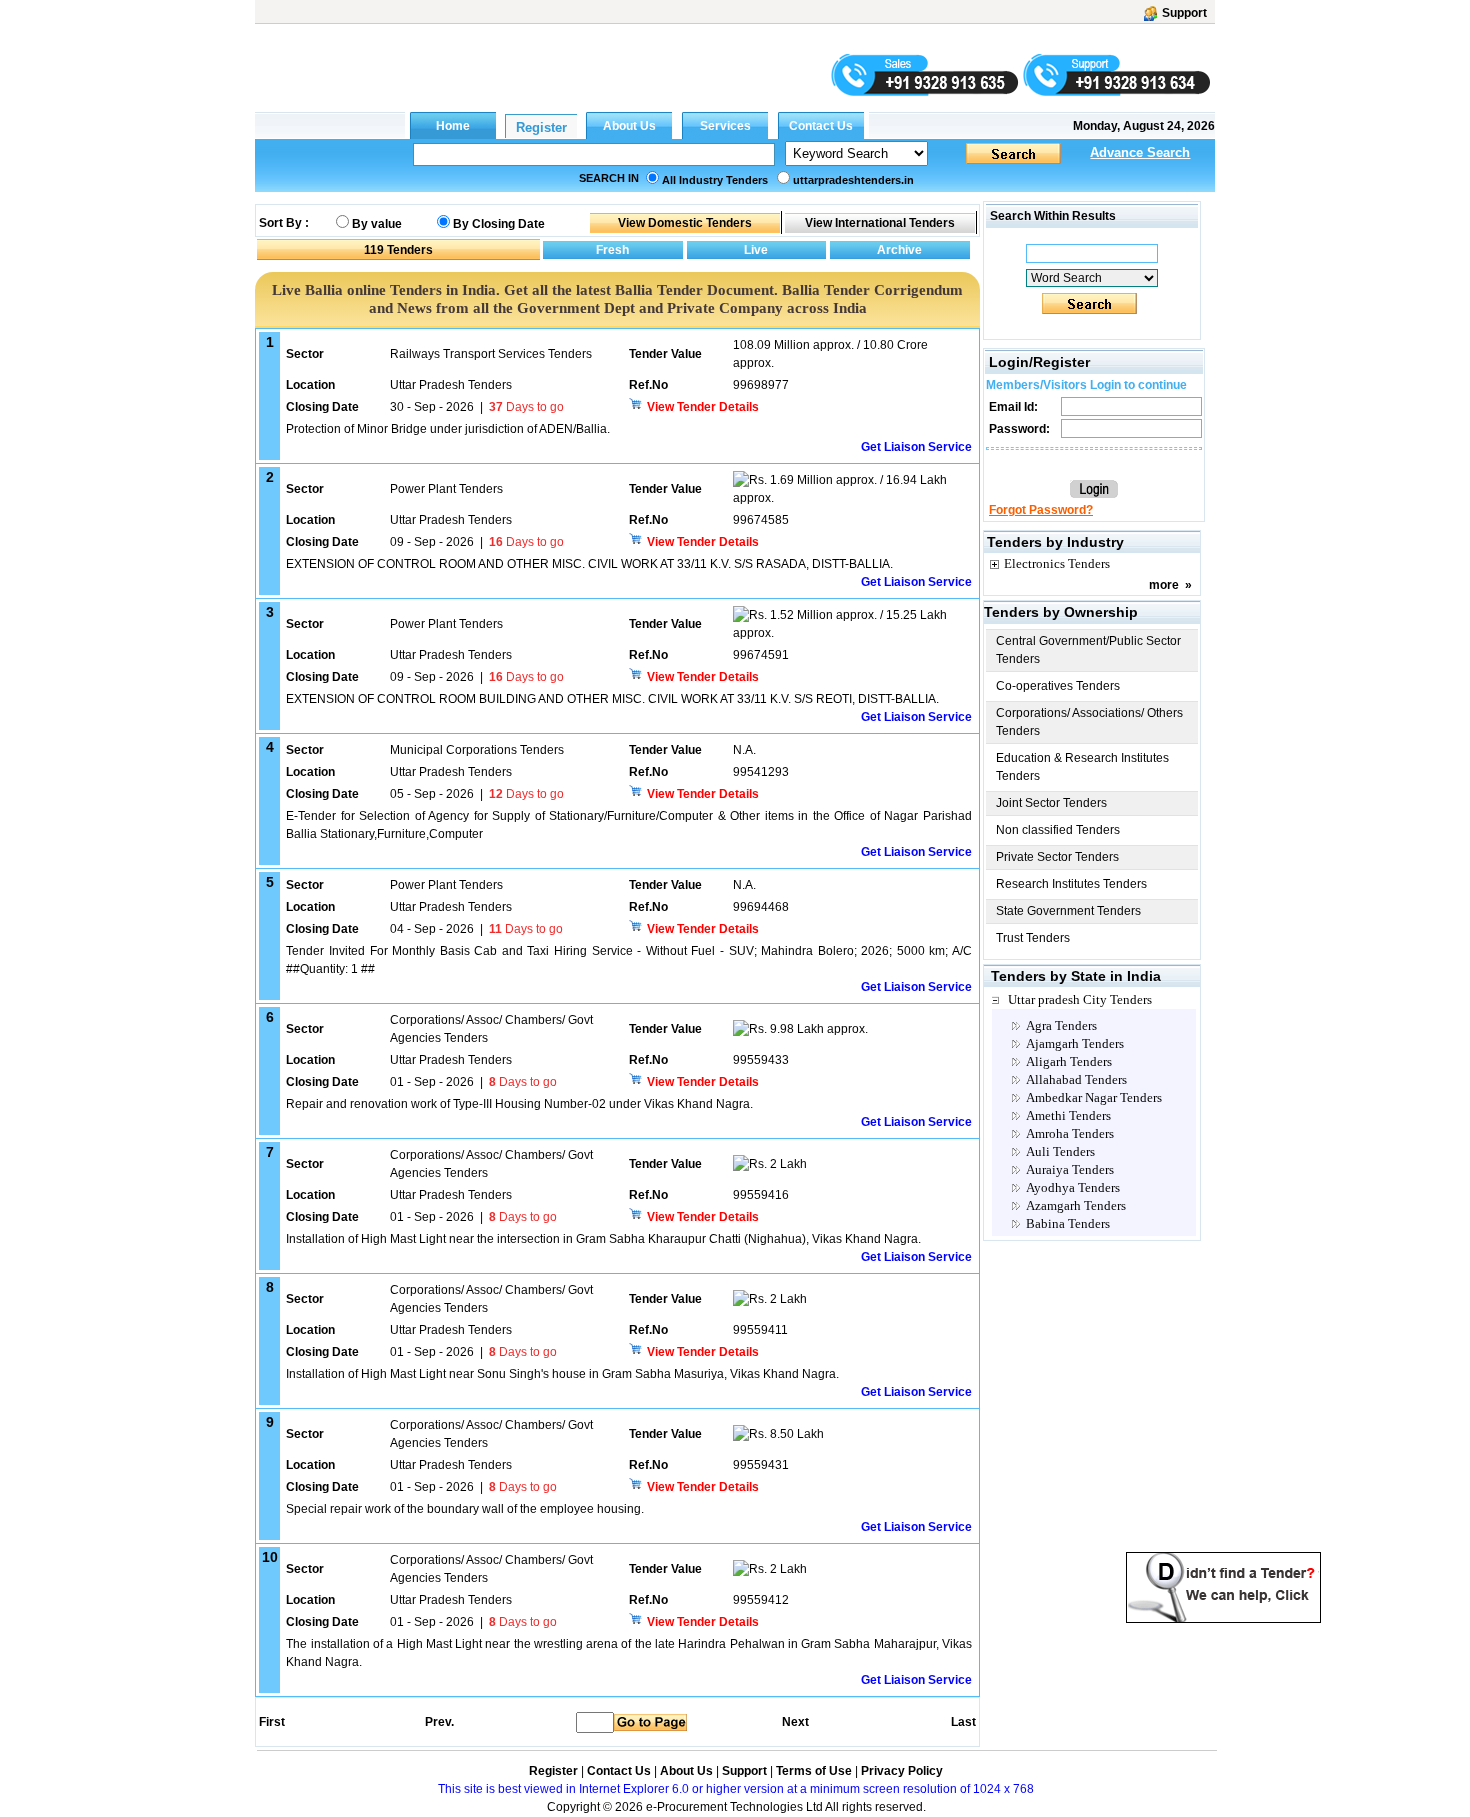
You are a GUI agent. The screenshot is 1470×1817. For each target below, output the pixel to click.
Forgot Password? (1041, 510)
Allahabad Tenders (1076, 1079)
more (1164, 585)
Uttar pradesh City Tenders (1080, 999)
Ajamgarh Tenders (1075, 1043)
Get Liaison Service (916, 447)
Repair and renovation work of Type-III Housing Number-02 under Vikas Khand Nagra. (519, 1104)
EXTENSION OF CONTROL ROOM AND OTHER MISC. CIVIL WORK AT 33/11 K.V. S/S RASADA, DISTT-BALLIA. (589, 564)
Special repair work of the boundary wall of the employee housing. (465, 1509)
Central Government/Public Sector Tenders (1088, 650)
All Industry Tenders (715, 180)
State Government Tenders (1068, 911)
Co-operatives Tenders (1058, 686)
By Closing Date (499, 224)
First (271, 1722)
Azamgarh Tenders (1076, 1205)
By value (377, 224)
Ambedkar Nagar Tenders (1094, 1097)
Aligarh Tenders (1069, 1061)
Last (963, 1722)
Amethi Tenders (1068, 1115)
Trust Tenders (1033, 938)
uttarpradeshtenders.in (853, 180)
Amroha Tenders (1070, 1133)
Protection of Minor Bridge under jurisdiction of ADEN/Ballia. (448, 429)
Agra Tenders (1061, 1025)
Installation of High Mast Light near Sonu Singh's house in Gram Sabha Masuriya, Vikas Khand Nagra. (562, 1374)
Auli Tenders (1060, 1151)
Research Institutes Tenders (1071, 884)
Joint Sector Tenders (1051, 803)
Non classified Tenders (1058, 830)
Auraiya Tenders (1070, 1169)
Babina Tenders (1068, 1223)
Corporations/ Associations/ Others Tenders (1089, 722)
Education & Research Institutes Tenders (1082, 767)
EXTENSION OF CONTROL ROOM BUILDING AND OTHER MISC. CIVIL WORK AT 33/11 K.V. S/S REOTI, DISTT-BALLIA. (612, 699)
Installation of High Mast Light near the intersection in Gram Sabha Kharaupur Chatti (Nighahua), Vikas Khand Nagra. (603, 1239)
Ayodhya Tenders (1073, 1187)
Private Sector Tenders (1057, 857)
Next (795, 1722)
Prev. (439, 1722)
